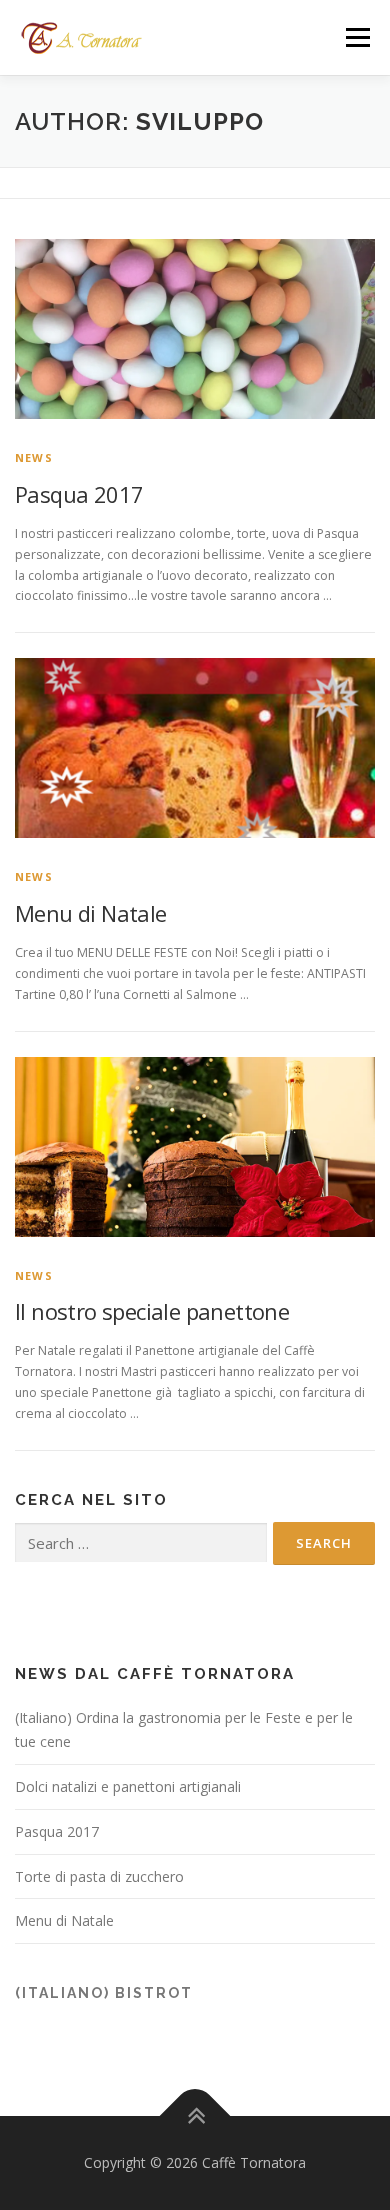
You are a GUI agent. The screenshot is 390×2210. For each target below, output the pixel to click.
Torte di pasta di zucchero (99, 1876)
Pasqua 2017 (79, 494)
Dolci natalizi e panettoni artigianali (128, 1786)
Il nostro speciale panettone (152, 1311)
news (34, 457)
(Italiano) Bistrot (104, 1993)
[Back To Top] (195, 2116)
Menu (356, 37)
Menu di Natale (91, 913)
